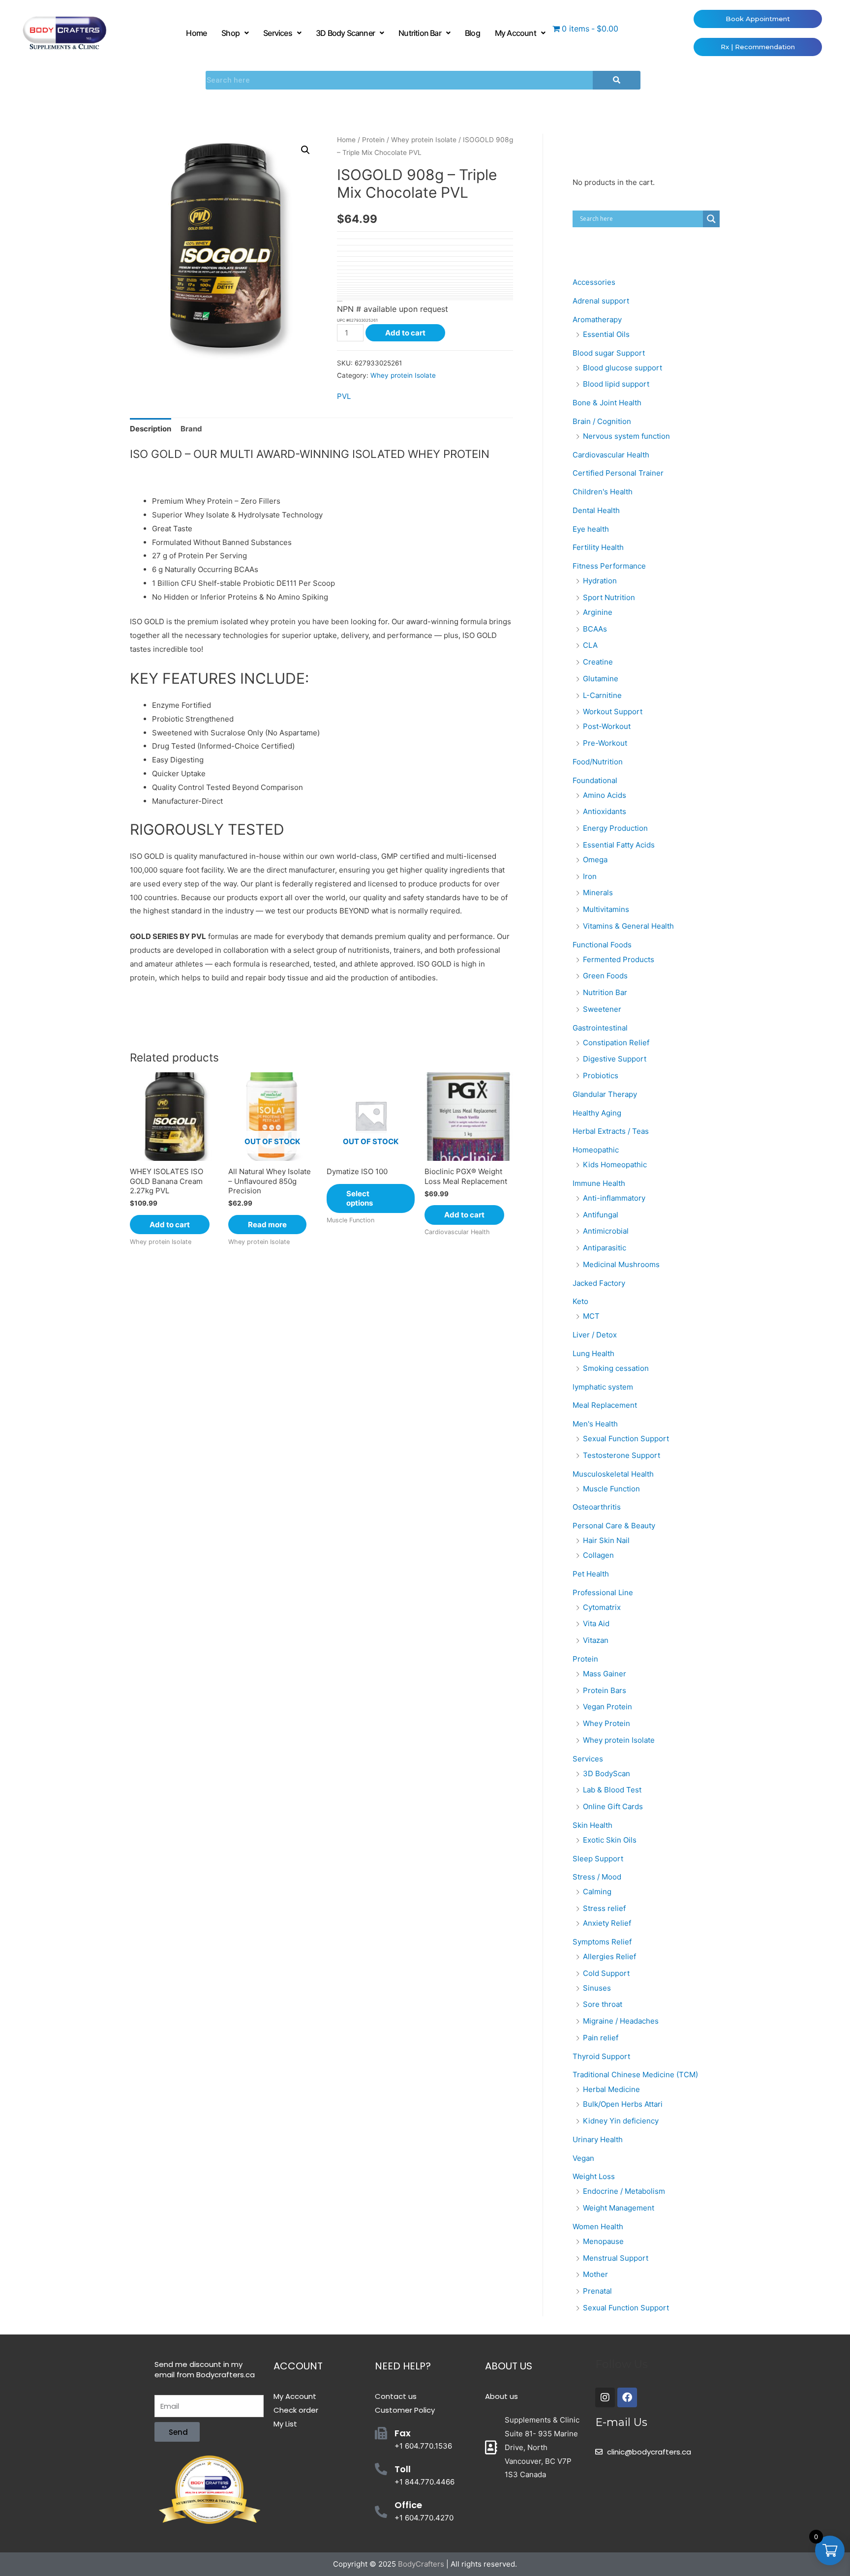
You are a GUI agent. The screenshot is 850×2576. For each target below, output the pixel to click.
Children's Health (603, 492)
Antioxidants (605, 811)
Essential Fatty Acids (619, 845)
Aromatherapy (597, 319)
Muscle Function (611, 1489)
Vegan (583, 2158)
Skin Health (592, 1825)
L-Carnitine (602, 695)
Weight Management (619, 2208)
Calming (597, 1892)
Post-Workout (607, 726)
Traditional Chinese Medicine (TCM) (635, 2075)
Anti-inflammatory (614, 1198)
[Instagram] (605, 2397)
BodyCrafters (421, 2564)
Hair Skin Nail (606, 1540)
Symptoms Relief (602, 1942)
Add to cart (405, 333)
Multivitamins (606, 909)
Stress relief (604, 1908)
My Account (516, 33)
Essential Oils (606, 334)
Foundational (595, 780)
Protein (373, 140)
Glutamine (601, 679)
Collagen (598, 1555)
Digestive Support (615, 1059)
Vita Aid (596, 1623)
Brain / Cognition (602, 421)
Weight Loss (594, 2176)
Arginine (598, 612)
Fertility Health (598, 547)
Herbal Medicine (611, 2089)
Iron (590, 876)
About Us (509, 2366)
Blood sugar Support (609, 353)
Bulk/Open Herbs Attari (623, 2104)
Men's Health (595, 1424)
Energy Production (615, 828)
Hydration (600, 581)
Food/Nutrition (598, 762)
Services (278, 33)
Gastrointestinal (600, 1028)
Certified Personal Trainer (618, 473)
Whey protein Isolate (424, 140)
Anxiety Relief (607, 1923)
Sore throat (603, 2004)
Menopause (603, 2241)
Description (151, 429)
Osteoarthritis (597, 1507)
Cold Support (606, 1973)
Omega (595, 860)
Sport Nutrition (609, 597)
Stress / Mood (597, 1877)
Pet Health (591, 1574)
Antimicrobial (606, 1231)
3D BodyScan (607, 1773)
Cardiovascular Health (611, 455)
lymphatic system (603, 1387)
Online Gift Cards (613, 1806)
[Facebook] (627, 2397)
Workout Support (613, 712)
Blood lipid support (616, 384)
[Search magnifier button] (711, 219)
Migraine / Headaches (621, 2021)
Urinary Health (598, 2139)
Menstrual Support (616, 2258)
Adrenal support (601, 301)
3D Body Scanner (345, 33)
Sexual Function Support (626, 1439)
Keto (580, 1301)
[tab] (151, 429)
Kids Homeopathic (615, 1165)
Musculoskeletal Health (613, 1474)
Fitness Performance (609, 566)
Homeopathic (596, 1150)
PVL (344, 396)
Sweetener (602, 1009)
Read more (267, 1225)
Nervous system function (626, 436)
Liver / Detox (595, 1335)
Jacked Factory (599, 1283)
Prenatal (597, 2291)
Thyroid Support (601, 2056)
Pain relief (601, 2038)
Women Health (598, 2227)
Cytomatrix (602, 1607)
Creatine (598, 662)
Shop (230, 33)
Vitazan (596, 1640)
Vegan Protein (607, 1707)
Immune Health (599, 1183)
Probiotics (601, 1076)
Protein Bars (605, 1690)
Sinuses (597, 1988)
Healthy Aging (597, 1113)
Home (196, 33)
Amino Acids (605, 795)
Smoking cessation (616, 1368)
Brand (191, 429)
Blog (472, 33)
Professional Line (603, 1592)
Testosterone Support (622, 1455)
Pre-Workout (605, 743)
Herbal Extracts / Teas (611, 1131)
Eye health (591, 529)
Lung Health (593, 1353)
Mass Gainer (605, 1674)
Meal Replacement (605, 1405)
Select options (360, 1198)
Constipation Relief (616, 1043)
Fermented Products (619, 959)
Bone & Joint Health (607, 403)
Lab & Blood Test (612, 1790)
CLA (590, 645)
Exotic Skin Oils (610, 1840)
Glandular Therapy (605, 1094)
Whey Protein (607, 1723)
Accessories (594, 282)
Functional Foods (602, 945)
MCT (591, 1316)
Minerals (598, 893)
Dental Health (596, 510)
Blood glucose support (622, 368)
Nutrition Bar (420, 33)
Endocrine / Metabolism (624, 2191)
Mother (595, 2274)
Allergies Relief (609, 1956)
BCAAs (595, 629)
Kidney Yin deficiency (621, 2121)
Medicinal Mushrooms (621, 1264)
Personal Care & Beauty (614, 1526)
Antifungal (601, 1215)
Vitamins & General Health (628, 926)
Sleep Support (598, 1859)
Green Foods (605, 976)
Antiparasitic (605, 1248)
